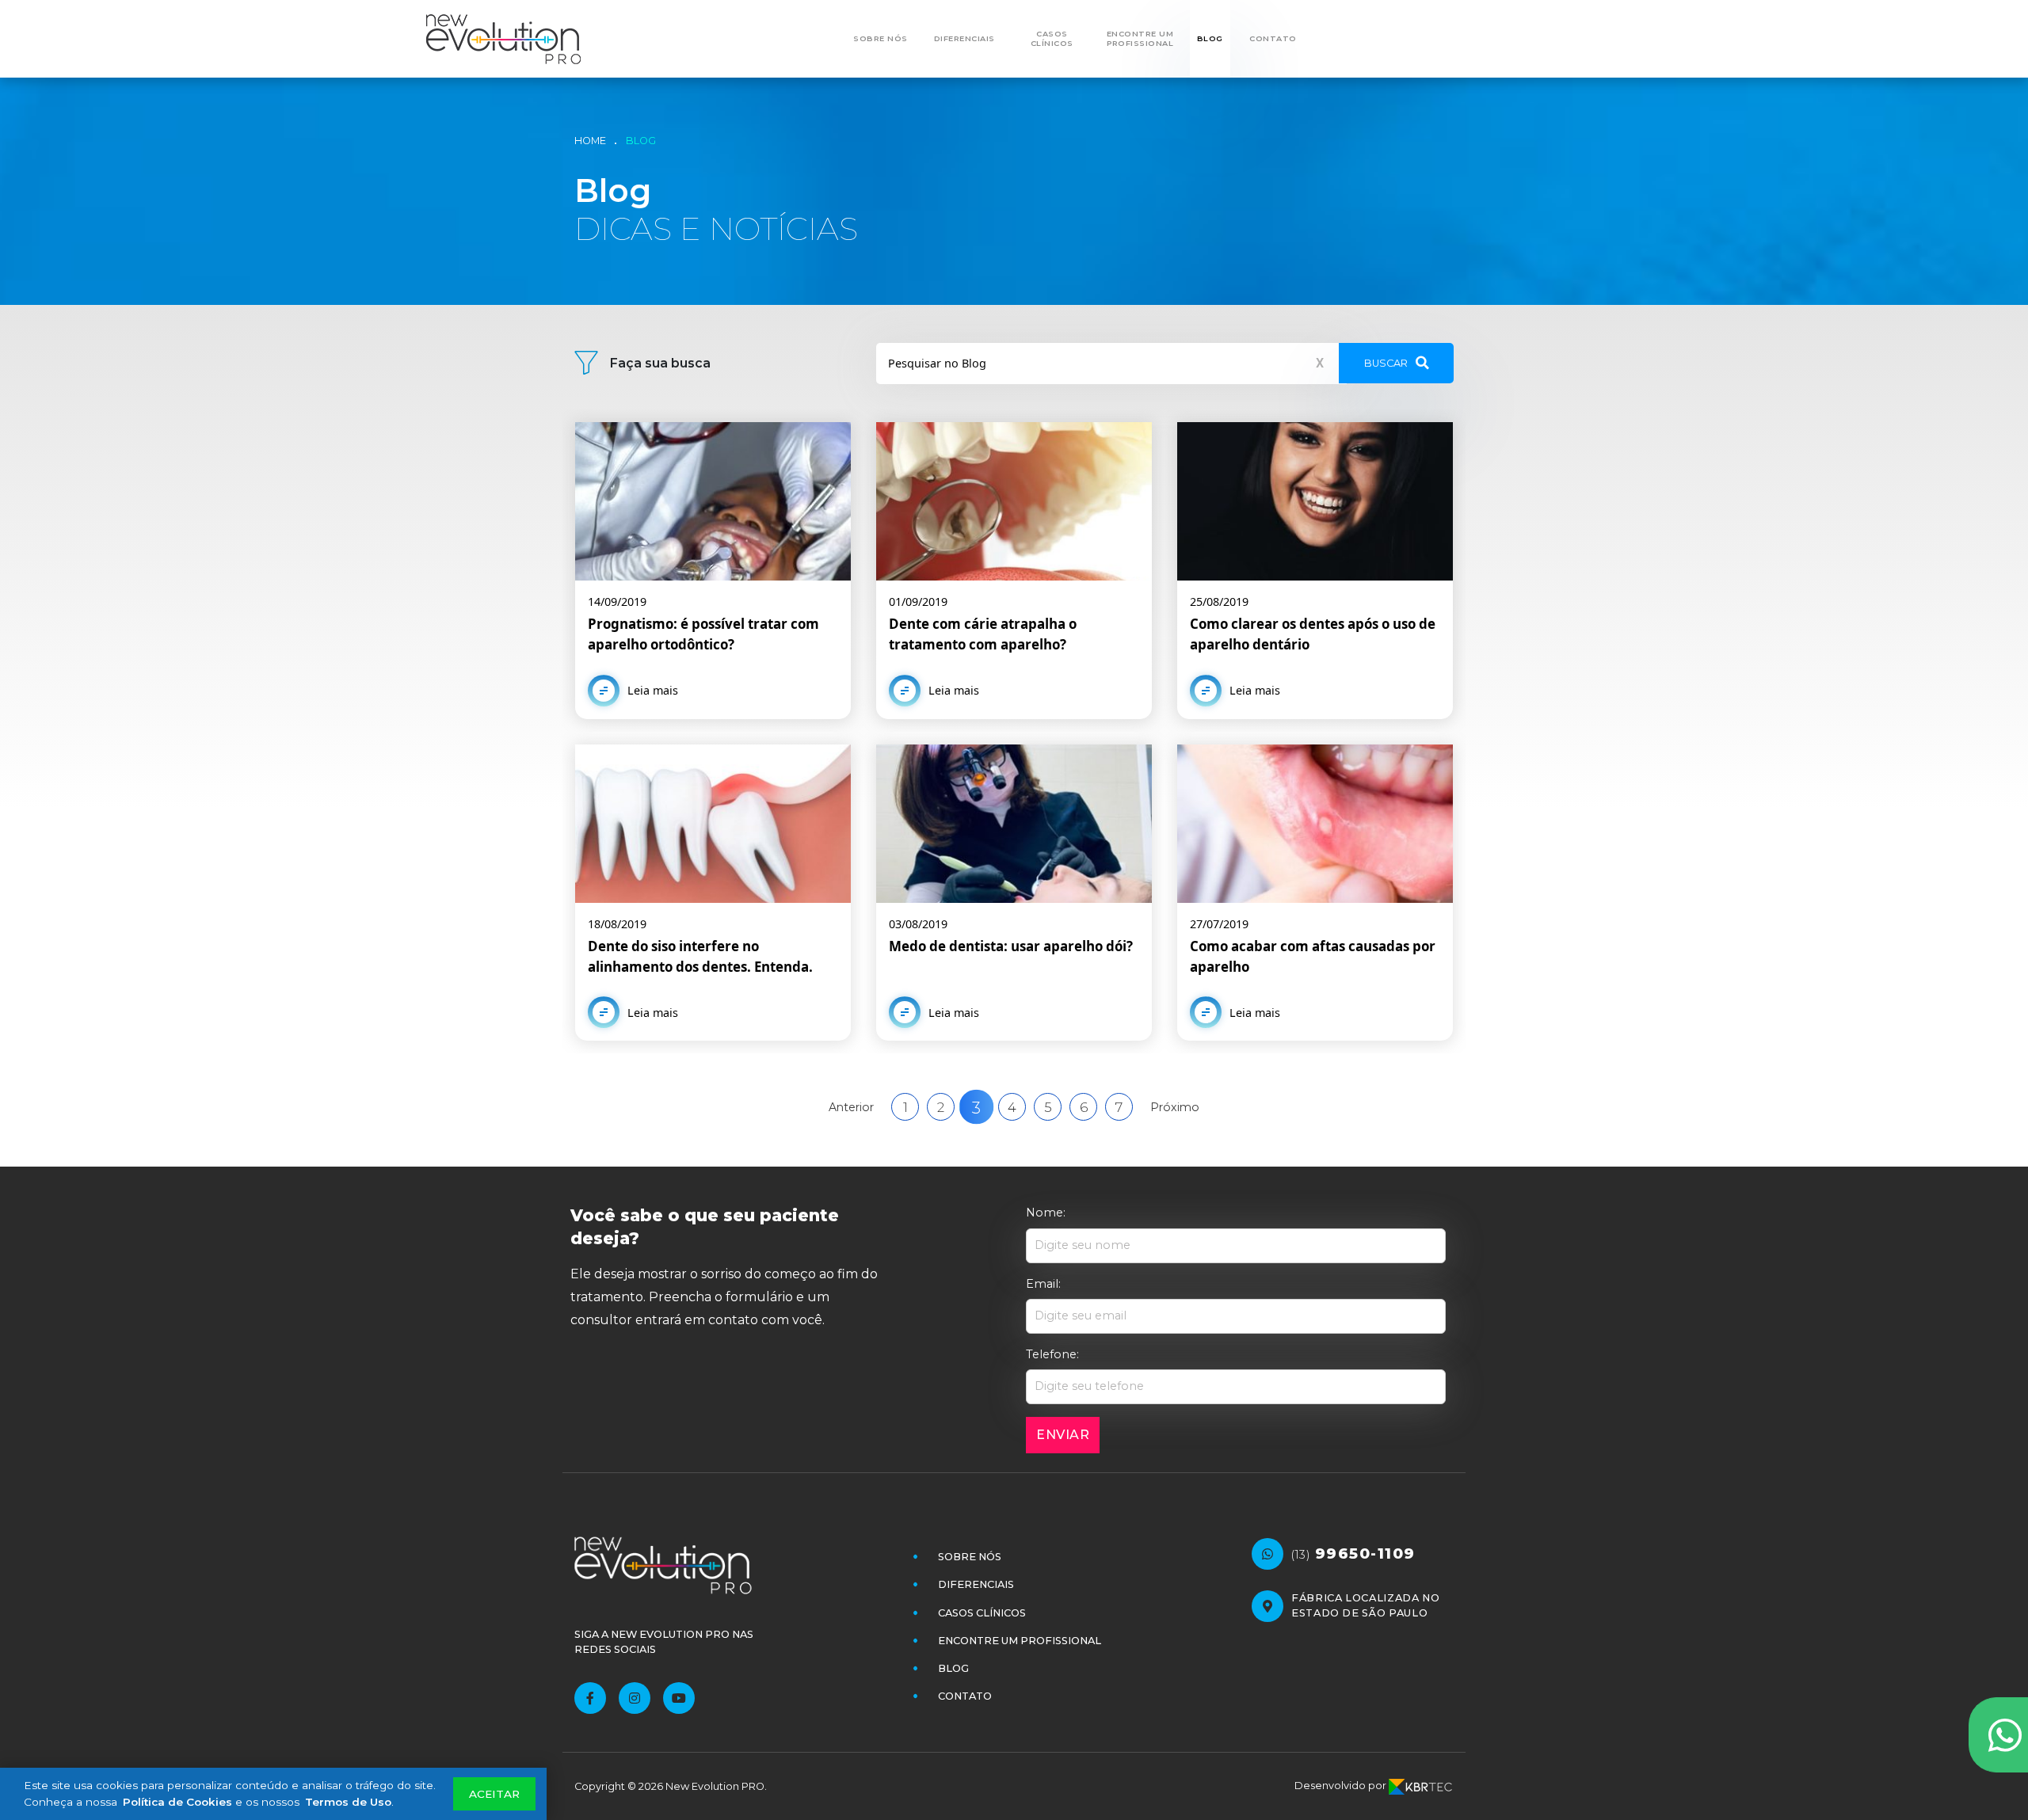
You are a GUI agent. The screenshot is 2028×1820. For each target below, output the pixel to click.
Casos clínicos (982, 1613)
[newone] (513, 39)
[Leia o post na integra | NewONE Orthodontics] (713, 571)
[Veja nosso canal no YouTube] (679, 1698)
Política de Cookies (177, 1802)
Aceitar (494, 1794)
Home (590, 141)
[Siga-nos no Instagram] (635, 1698)
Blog (1210, 38)
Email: (1043, 1284)
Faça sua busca (660, 363)
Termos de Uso (348, 1802)
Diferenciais (964, 38)
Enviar (1063, 1435)
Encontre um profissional (1140, 38)
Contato (1273, 38)
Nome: (1046, 1213)
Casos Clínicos (1052, 38)
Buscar (1386, 363)
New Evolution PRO (715, 1786)
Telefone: (1052, 1354)
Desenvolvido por (1342, 1786)
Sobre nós (880, 38)
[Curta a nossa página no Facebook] (590, 1698)
